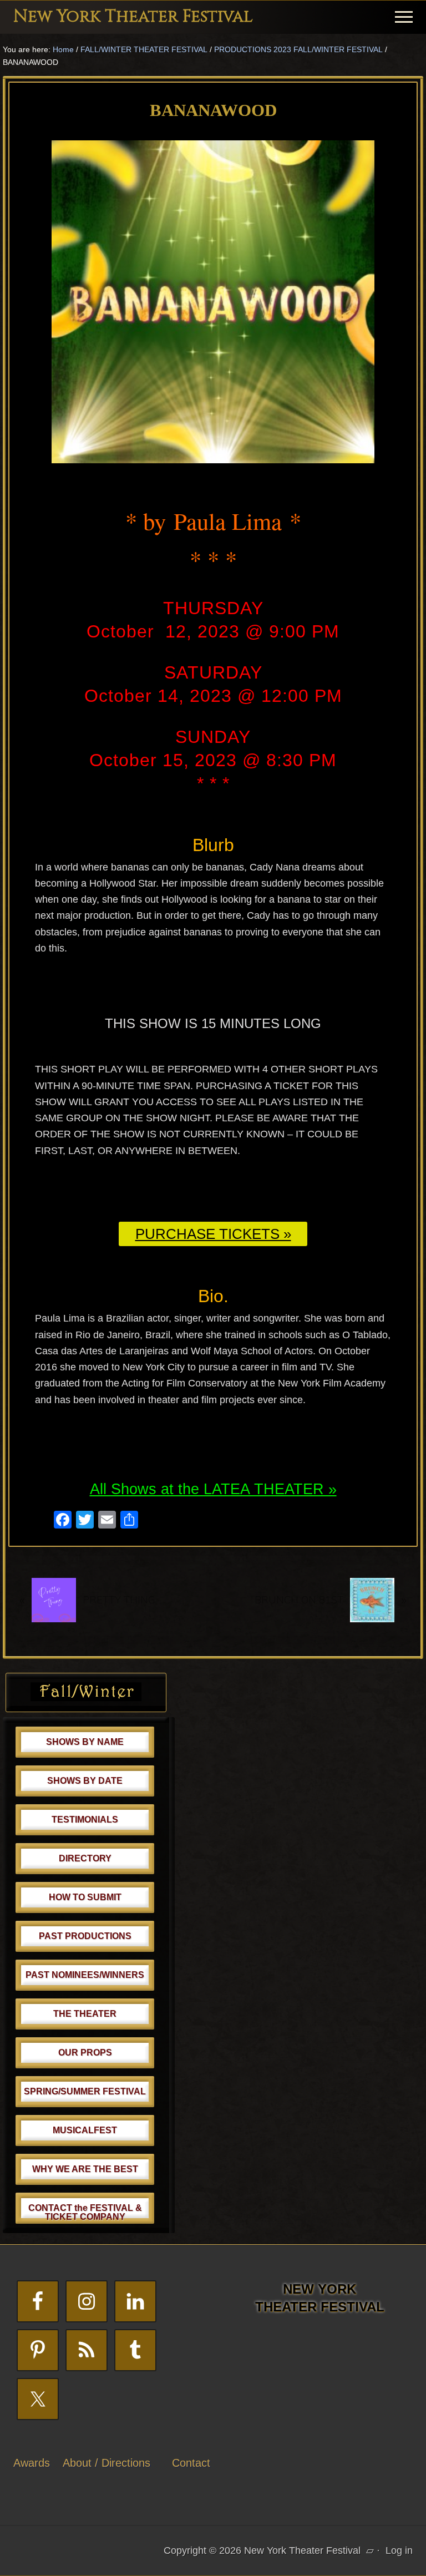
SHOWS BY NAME (85, 1742)
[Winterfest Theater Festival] (86, 1698)
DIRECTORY (85, 1858)
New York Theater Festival (133, 17)
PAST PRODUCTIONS (85, 1936)
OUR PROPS (85, 2053)
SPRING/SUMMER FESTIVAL (85, 2091)
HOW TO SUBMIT (85, 1897)
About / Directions (106, 2463)
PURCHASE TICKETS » (213, 1234)
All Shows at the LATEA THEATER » (213, 1489)
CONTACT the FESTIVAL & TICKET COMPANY (85, 2212)
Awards (32, 2463)
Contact (191, 2463)
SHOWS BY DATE (85, 1781)
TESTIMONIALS (85, 1820)
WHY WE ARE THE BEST (85, 2169)
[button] (404, 17)
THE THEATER (85, 2014)
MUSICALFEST (85, 2130)
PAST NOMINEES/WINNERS (85, 1975)
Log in (399, 2550)
